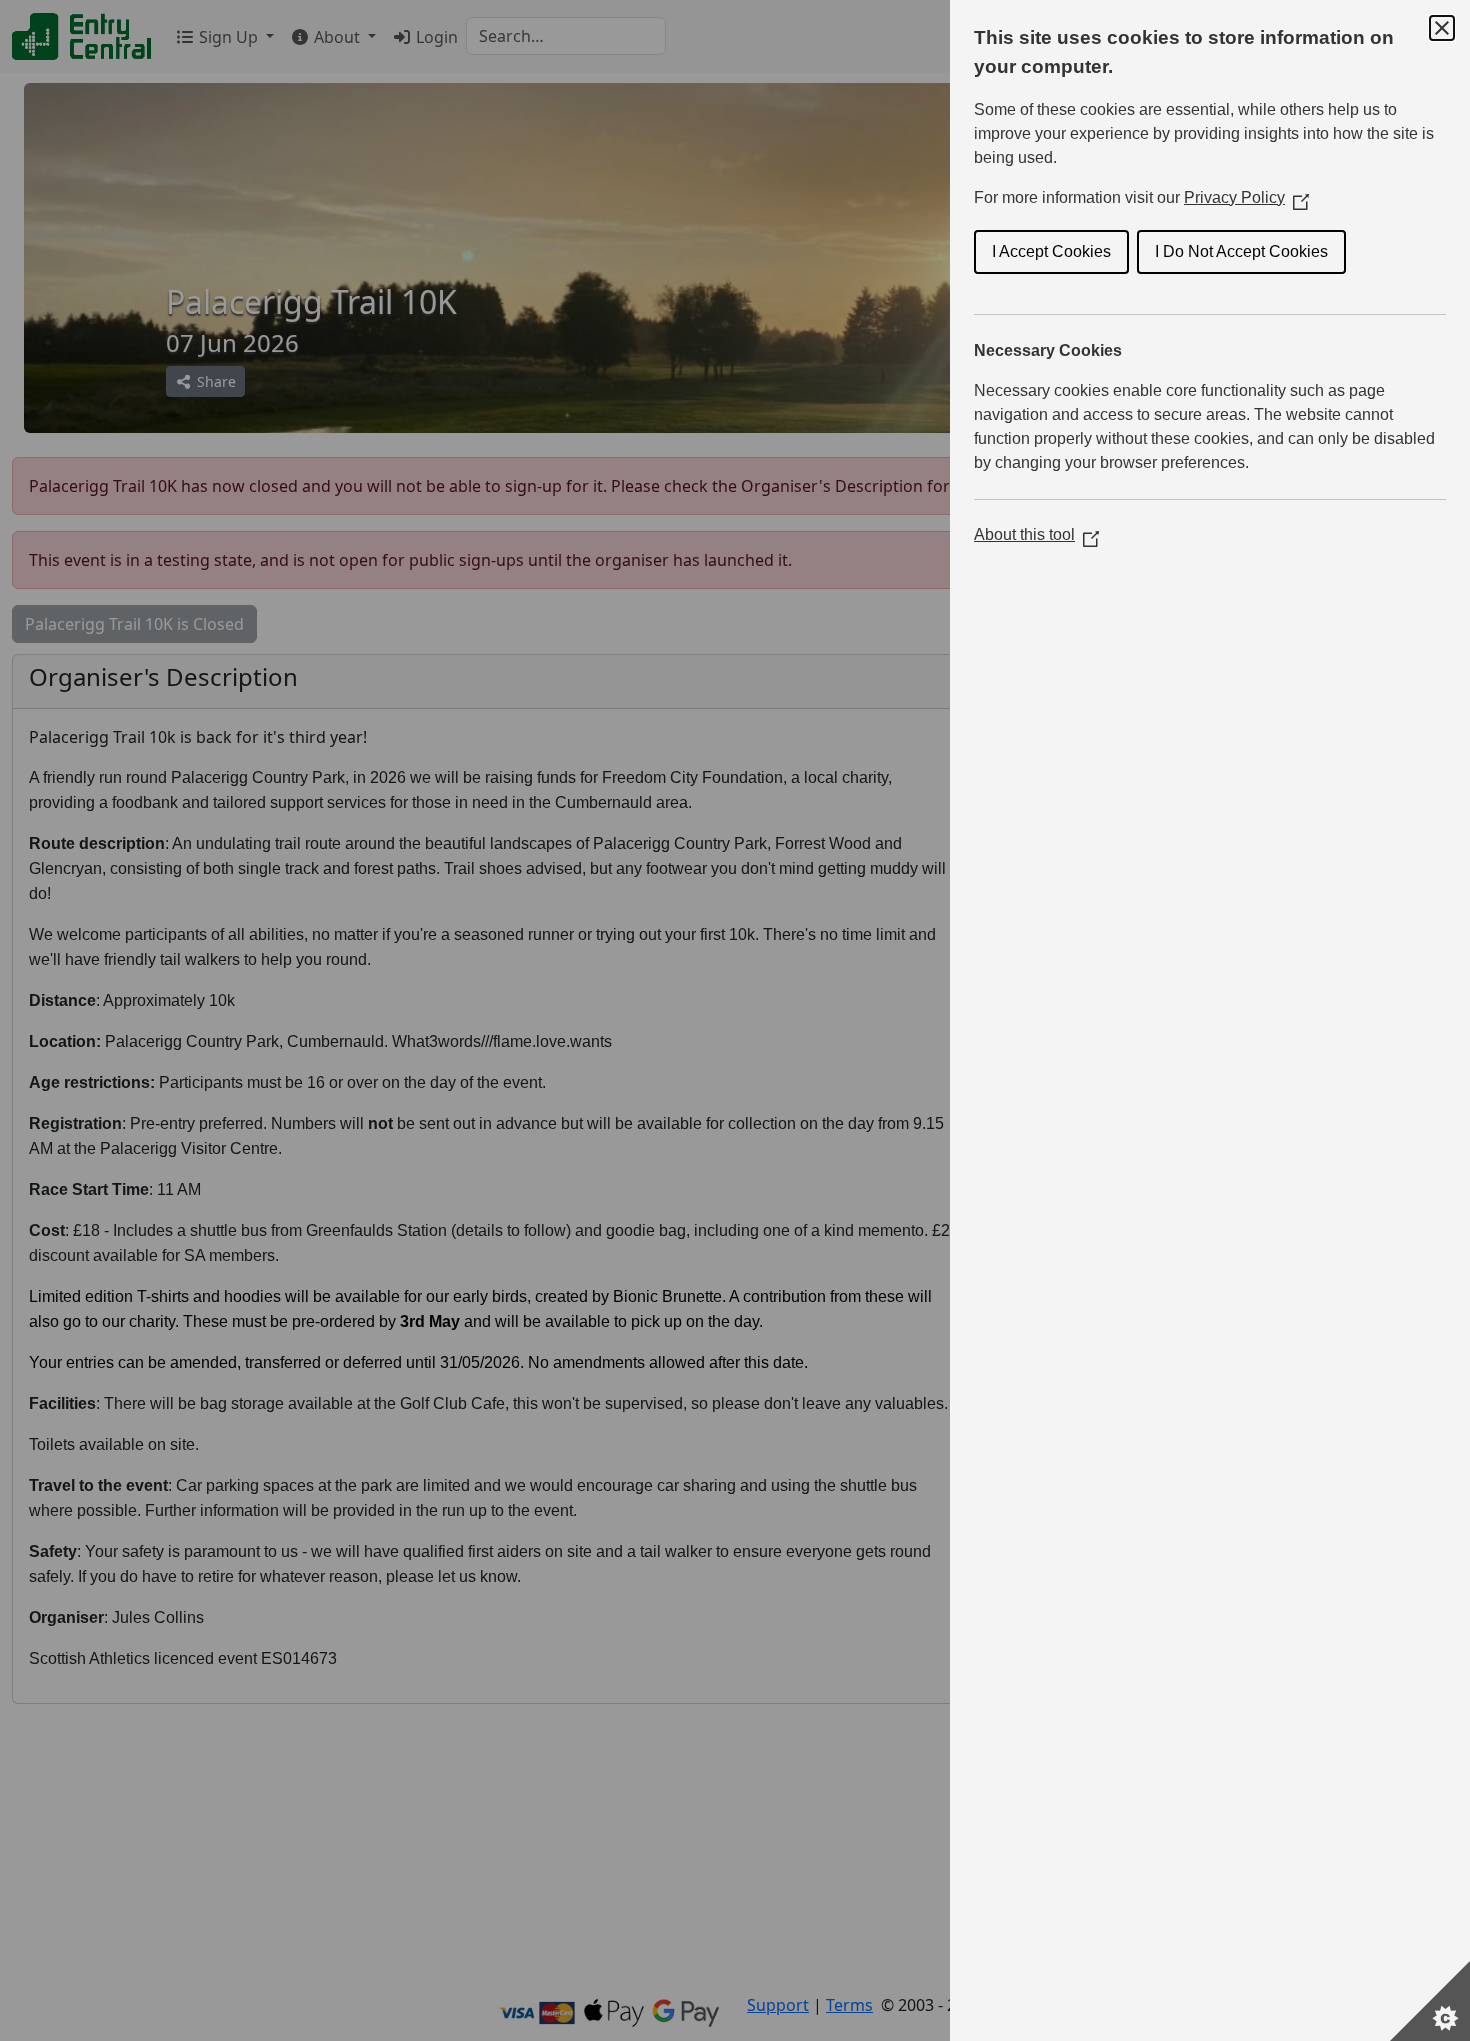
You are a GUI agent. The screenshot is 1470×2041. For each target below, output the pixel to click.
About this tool (1036, 534)
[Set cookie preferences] (1430, 2001)
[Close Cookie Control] (1442, 28)
